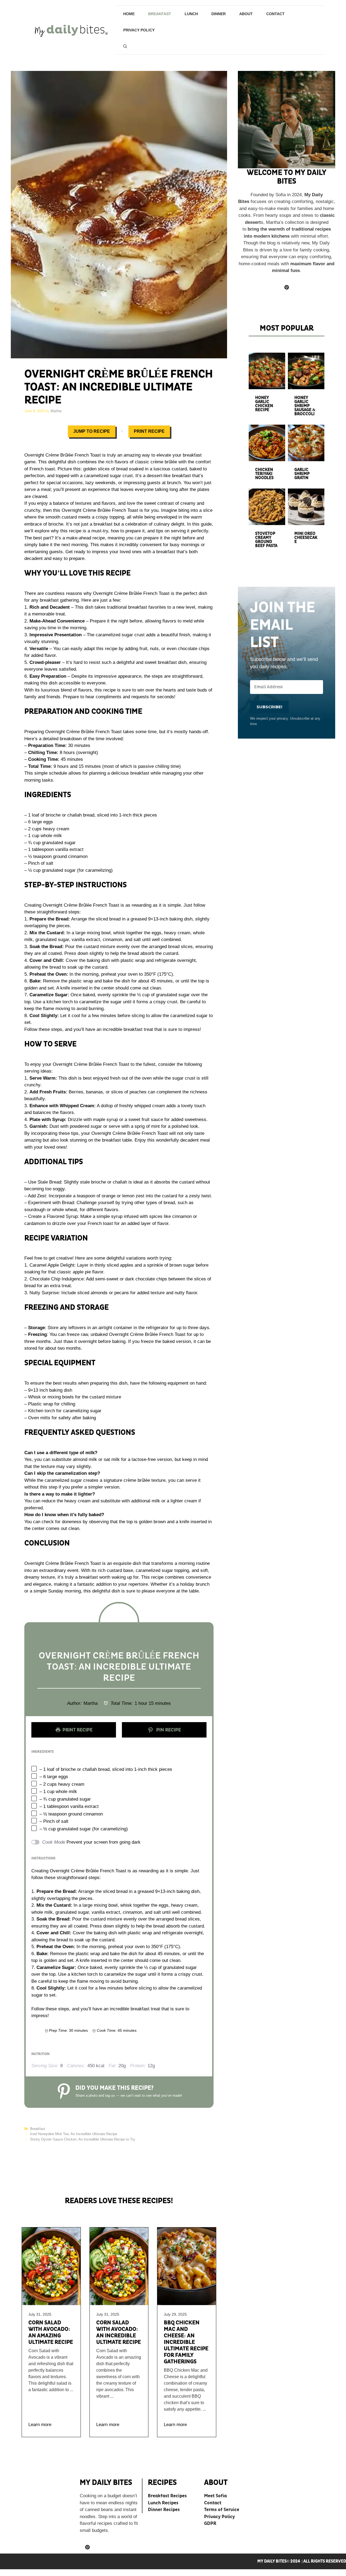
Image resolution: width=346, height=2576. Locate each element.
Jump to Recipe (92, 431)
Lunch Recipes (163, 2503)
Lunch (191, 14)
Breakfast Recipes (167, 2496)
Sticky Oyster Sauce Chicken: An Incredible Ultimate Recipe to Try (83, 2139)
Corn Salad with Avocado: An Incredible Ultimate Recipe (119, 2332)
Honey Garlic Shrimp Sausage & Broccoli (305, 406)
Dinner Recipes (164, 2510)
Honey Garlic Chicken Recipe (264, 404)
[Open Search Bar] (125, 46)
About (246, 14)
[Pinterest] (87, 2547)
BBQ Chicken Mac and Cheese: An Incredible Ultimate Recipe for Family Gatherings (186, 2342)
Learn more (40, 2425)
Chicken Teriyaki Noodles (264, 474)
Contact (275, 14)
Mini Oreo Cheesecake (306, 538)
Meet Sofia (215, 2496)
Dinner (219, 14)
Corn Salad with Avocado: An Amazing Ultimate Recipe (51, 2332)
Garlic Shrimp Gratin (302, 474)
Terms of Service (222, 2510)
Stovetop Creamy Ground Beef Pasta (266, 540)
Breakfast (160, 14)
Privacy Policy (139, 30)
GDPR (210, 2523)
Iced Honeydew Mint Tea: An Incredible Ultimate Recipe (74, 2134)
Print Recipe (149, 431)
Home (129, 14)
